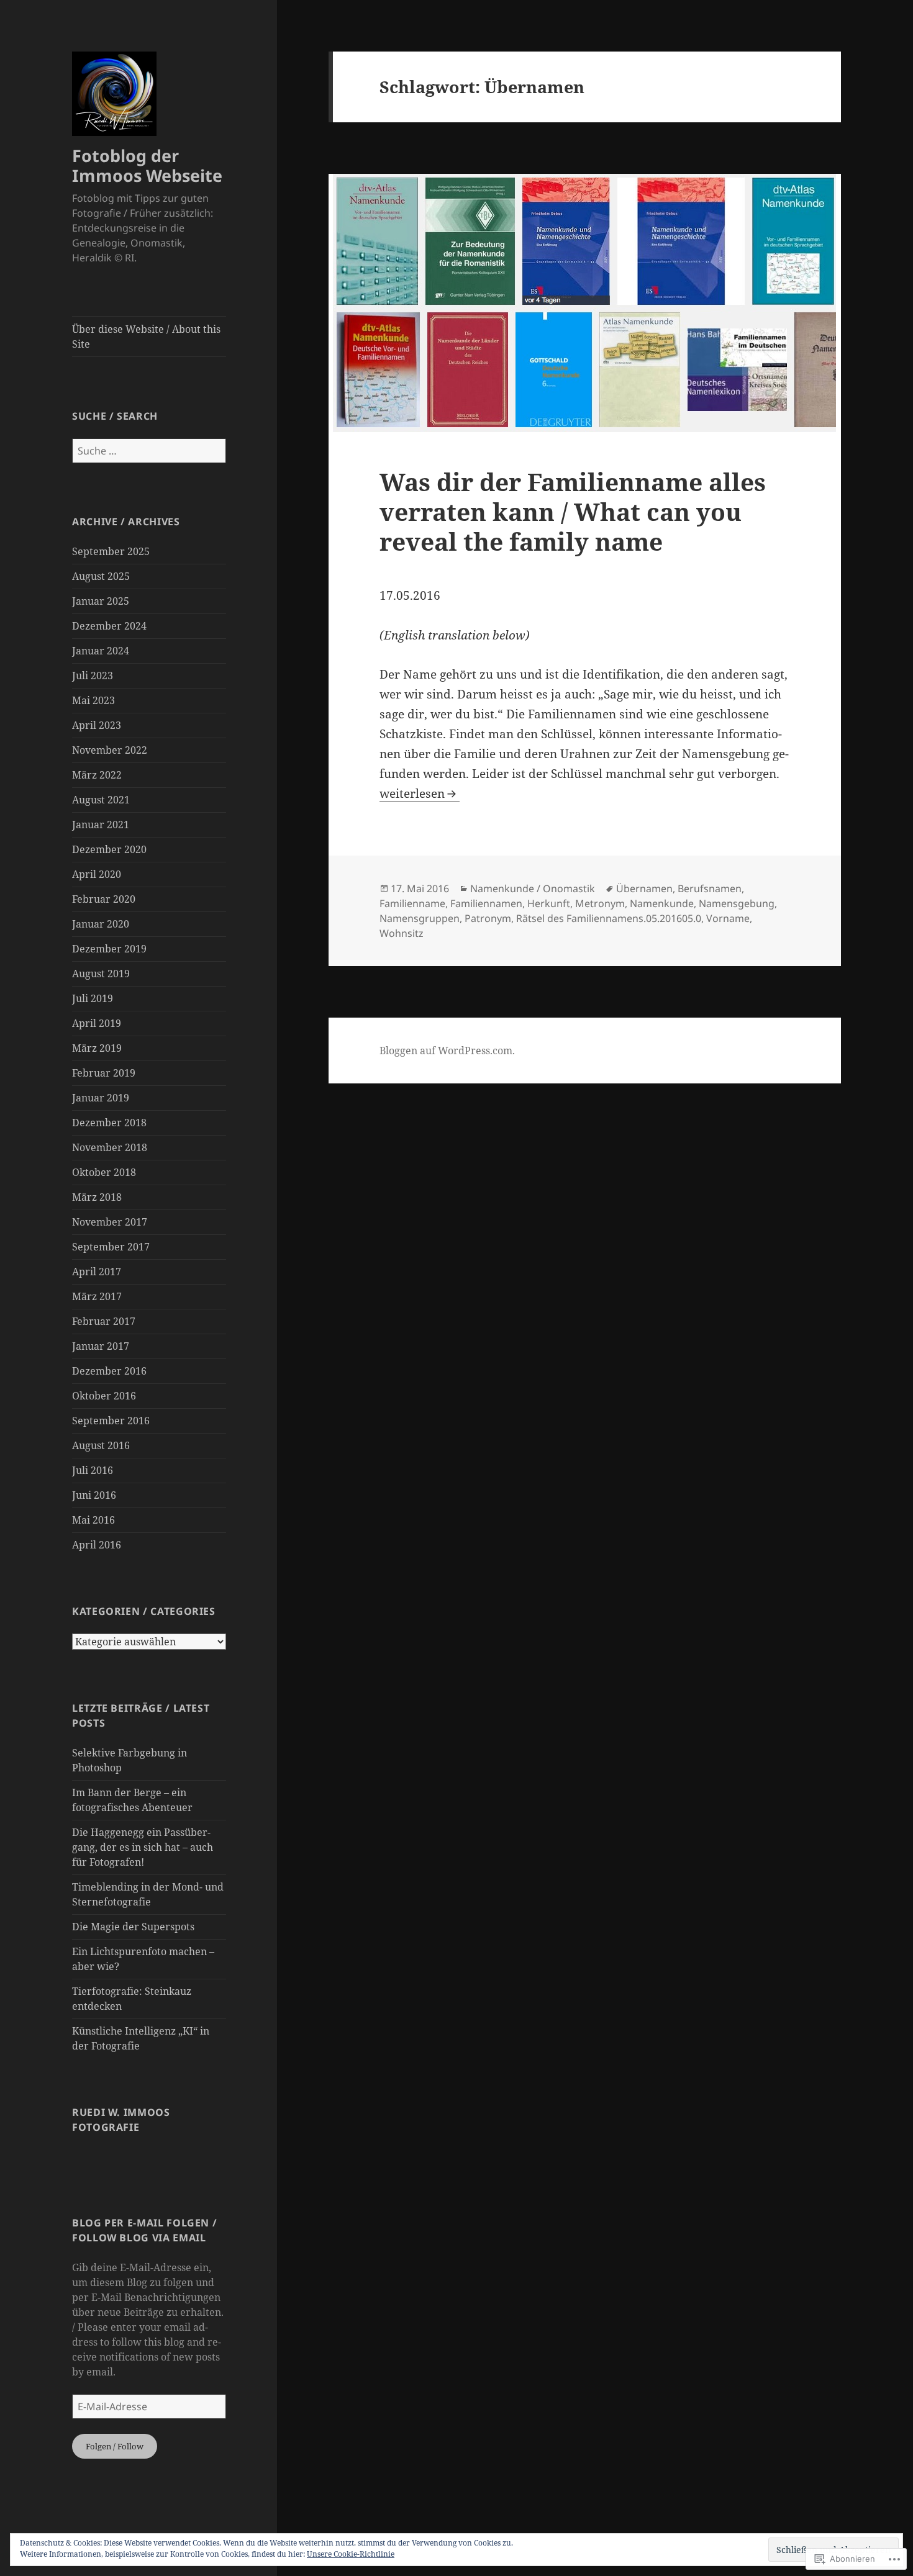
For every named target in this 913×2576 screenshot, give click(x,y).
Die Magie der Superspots (133, 1927)
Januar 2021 (101, 825)
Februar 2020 (104, 899)
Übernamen (644, 888)
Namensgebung (737, 903)
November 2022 (110, 750)
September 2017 (111, 1247)
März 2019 (97, 1048)
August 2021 (101, 800)
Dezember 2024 (109, 626)
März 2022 (97, 775)
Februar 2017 (104, 1321)
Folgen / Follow (115, 2446)
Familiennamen (486, 903)
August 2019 (101, 974)
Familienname (412, 903)
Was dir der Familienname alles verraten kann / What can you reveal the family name (573, 511)
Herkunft (549, 903)
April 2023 (97, 725)
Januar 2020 (101, 924)
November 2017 (110, 1222)
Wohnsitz (402, 933)
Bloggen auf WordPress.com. (447, 1051)
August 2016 (101, 1445)
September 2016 (111, 1421)
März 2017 (97, 1296)
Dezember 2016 (109, 1371)
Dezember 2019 (109, 949)
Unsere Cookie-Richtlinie (351, 2554)
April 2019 (97, 1023)
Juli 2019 (93, 998)
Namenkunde (662, 903)
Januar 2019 (101, 1098)
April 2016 (97, 1545)
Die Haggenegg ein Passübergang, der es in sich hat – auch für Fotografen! (143, 1847)
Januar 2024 (101, 651)
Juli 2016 (93, 1470)
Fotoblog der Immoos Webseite (147, 165)
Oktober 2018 (104, 1172)
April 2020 (97, 874)
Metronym (600, 903)
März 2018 (97, 1197)
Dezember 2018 (109, 1123)
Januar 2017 (101, 1346)
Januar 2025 (101, 601)
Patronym (488, 918)
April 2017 (97, 1272)
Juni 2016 (94, 1495)
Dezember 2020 (109, 849)
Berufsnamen (710, 888)
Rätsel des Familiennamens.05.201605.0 (609, 918)
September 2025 (111, 551)
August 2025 (101, 576)
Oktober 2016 (104, 1396)
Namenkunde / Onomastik (533, 888)
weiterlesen (412, 793)
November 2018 (110, 1147)
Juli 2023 (93, 676)
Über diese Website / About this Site (146, 337)
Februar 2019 (104, 1073)
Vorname (728, 918)
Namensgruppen (420, 918)
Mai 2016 (93, 1520)
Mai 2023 (93, 700)
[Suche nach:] (149, 451)
